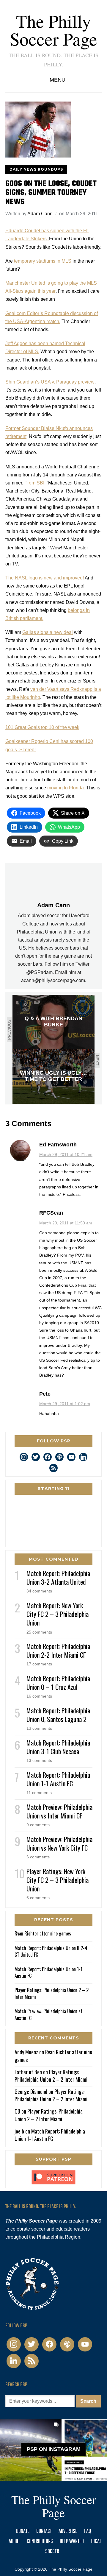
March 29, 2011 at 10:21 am (66, 1154)
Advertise (68, 2531)
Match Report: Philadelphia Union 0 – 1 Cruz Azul (58, 1683)
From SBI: (35, 483)
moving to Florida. (66, 788)
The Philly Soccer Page (53, 30)
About (14, 2542)
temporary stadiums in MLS (43, 261)
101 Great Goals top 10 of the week (42, 727)
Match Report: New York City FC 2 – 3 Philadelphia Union (58, 1614)
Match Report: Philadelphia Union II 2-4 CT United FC (51, 1951)
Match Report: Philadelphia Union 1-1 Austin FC (58, 1779)
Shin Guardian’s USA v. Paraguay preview (50, 382)
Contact (44, 2531)
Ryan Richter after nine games (43, 1933)
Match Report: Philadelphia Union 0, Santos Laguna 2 (58, 1715)
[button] (53, 80)
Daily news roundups (36, 169)
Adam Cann (40, 214)
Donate (23, 2531)
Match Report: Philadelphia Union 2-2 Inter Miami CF (58, 1650)
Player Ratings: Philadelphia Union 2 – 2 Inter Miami (52, 1993)
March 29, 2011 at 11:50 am (66, 1223)
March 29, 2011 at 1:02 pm (65, 1404)
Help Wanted (72, 2542)
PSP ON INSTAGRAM (54, 2449)
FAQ (88, 2531)
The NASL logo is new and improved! (45, 578)
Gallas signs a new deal (48, 632)
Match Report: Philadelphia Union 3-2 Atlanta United (58, 1577)
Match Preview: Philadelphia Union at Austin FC (48, 2014)
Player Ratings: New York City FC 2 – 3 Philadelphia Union (58, 1880)
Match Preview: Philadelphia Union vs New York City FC (59, 1843)
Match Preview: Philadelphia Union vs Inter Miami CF (59, 1811)
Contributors (40, 2542)
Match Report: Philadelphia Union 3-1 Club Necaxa (58, 1747)
